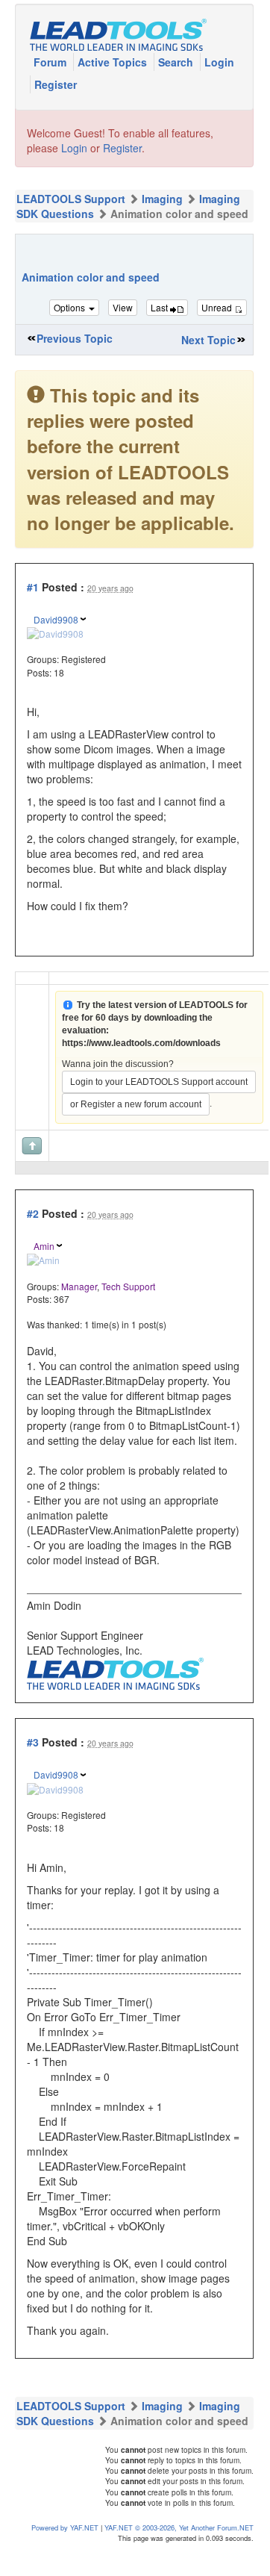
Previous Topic (75, 338)
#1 (33, 587)
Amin (44, 1246)
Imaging (162, 199)
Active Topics (114, 62)
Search (177, 62)
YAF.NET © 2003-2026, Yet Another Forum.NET (179, 2527)
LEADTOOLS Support (71, 199)
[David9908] (55, 632)
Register (56, 84)
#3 (33, 1742)
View (123, 307)
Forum (51, 62)
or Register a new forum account (136, 1104)
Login (219, 62)
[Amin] (43, 1259)
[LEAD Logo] (115, 1672)
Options (70, 307)
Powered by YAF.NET (65, 2527)
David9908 (56, 619)
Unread (218, 307)
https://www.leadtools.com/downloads (141, 1043)
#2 (33, 1213)
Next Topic (208, 340)
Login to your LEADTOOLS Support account (159, 1082)
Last (160, 307)
